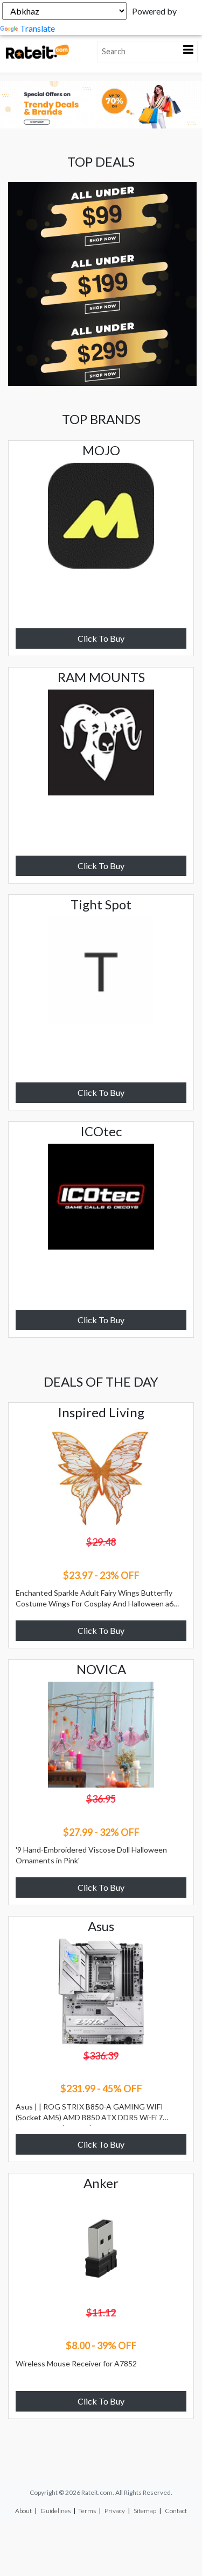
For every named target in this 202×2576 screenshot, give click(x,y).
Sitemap (145, 2511)
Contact (176, 2511)
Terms (87, 2511)
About (23, 2511)
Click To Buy (101, 638)
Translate (37, 28)
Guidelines (55, 2511)
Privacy (115, 2511)
